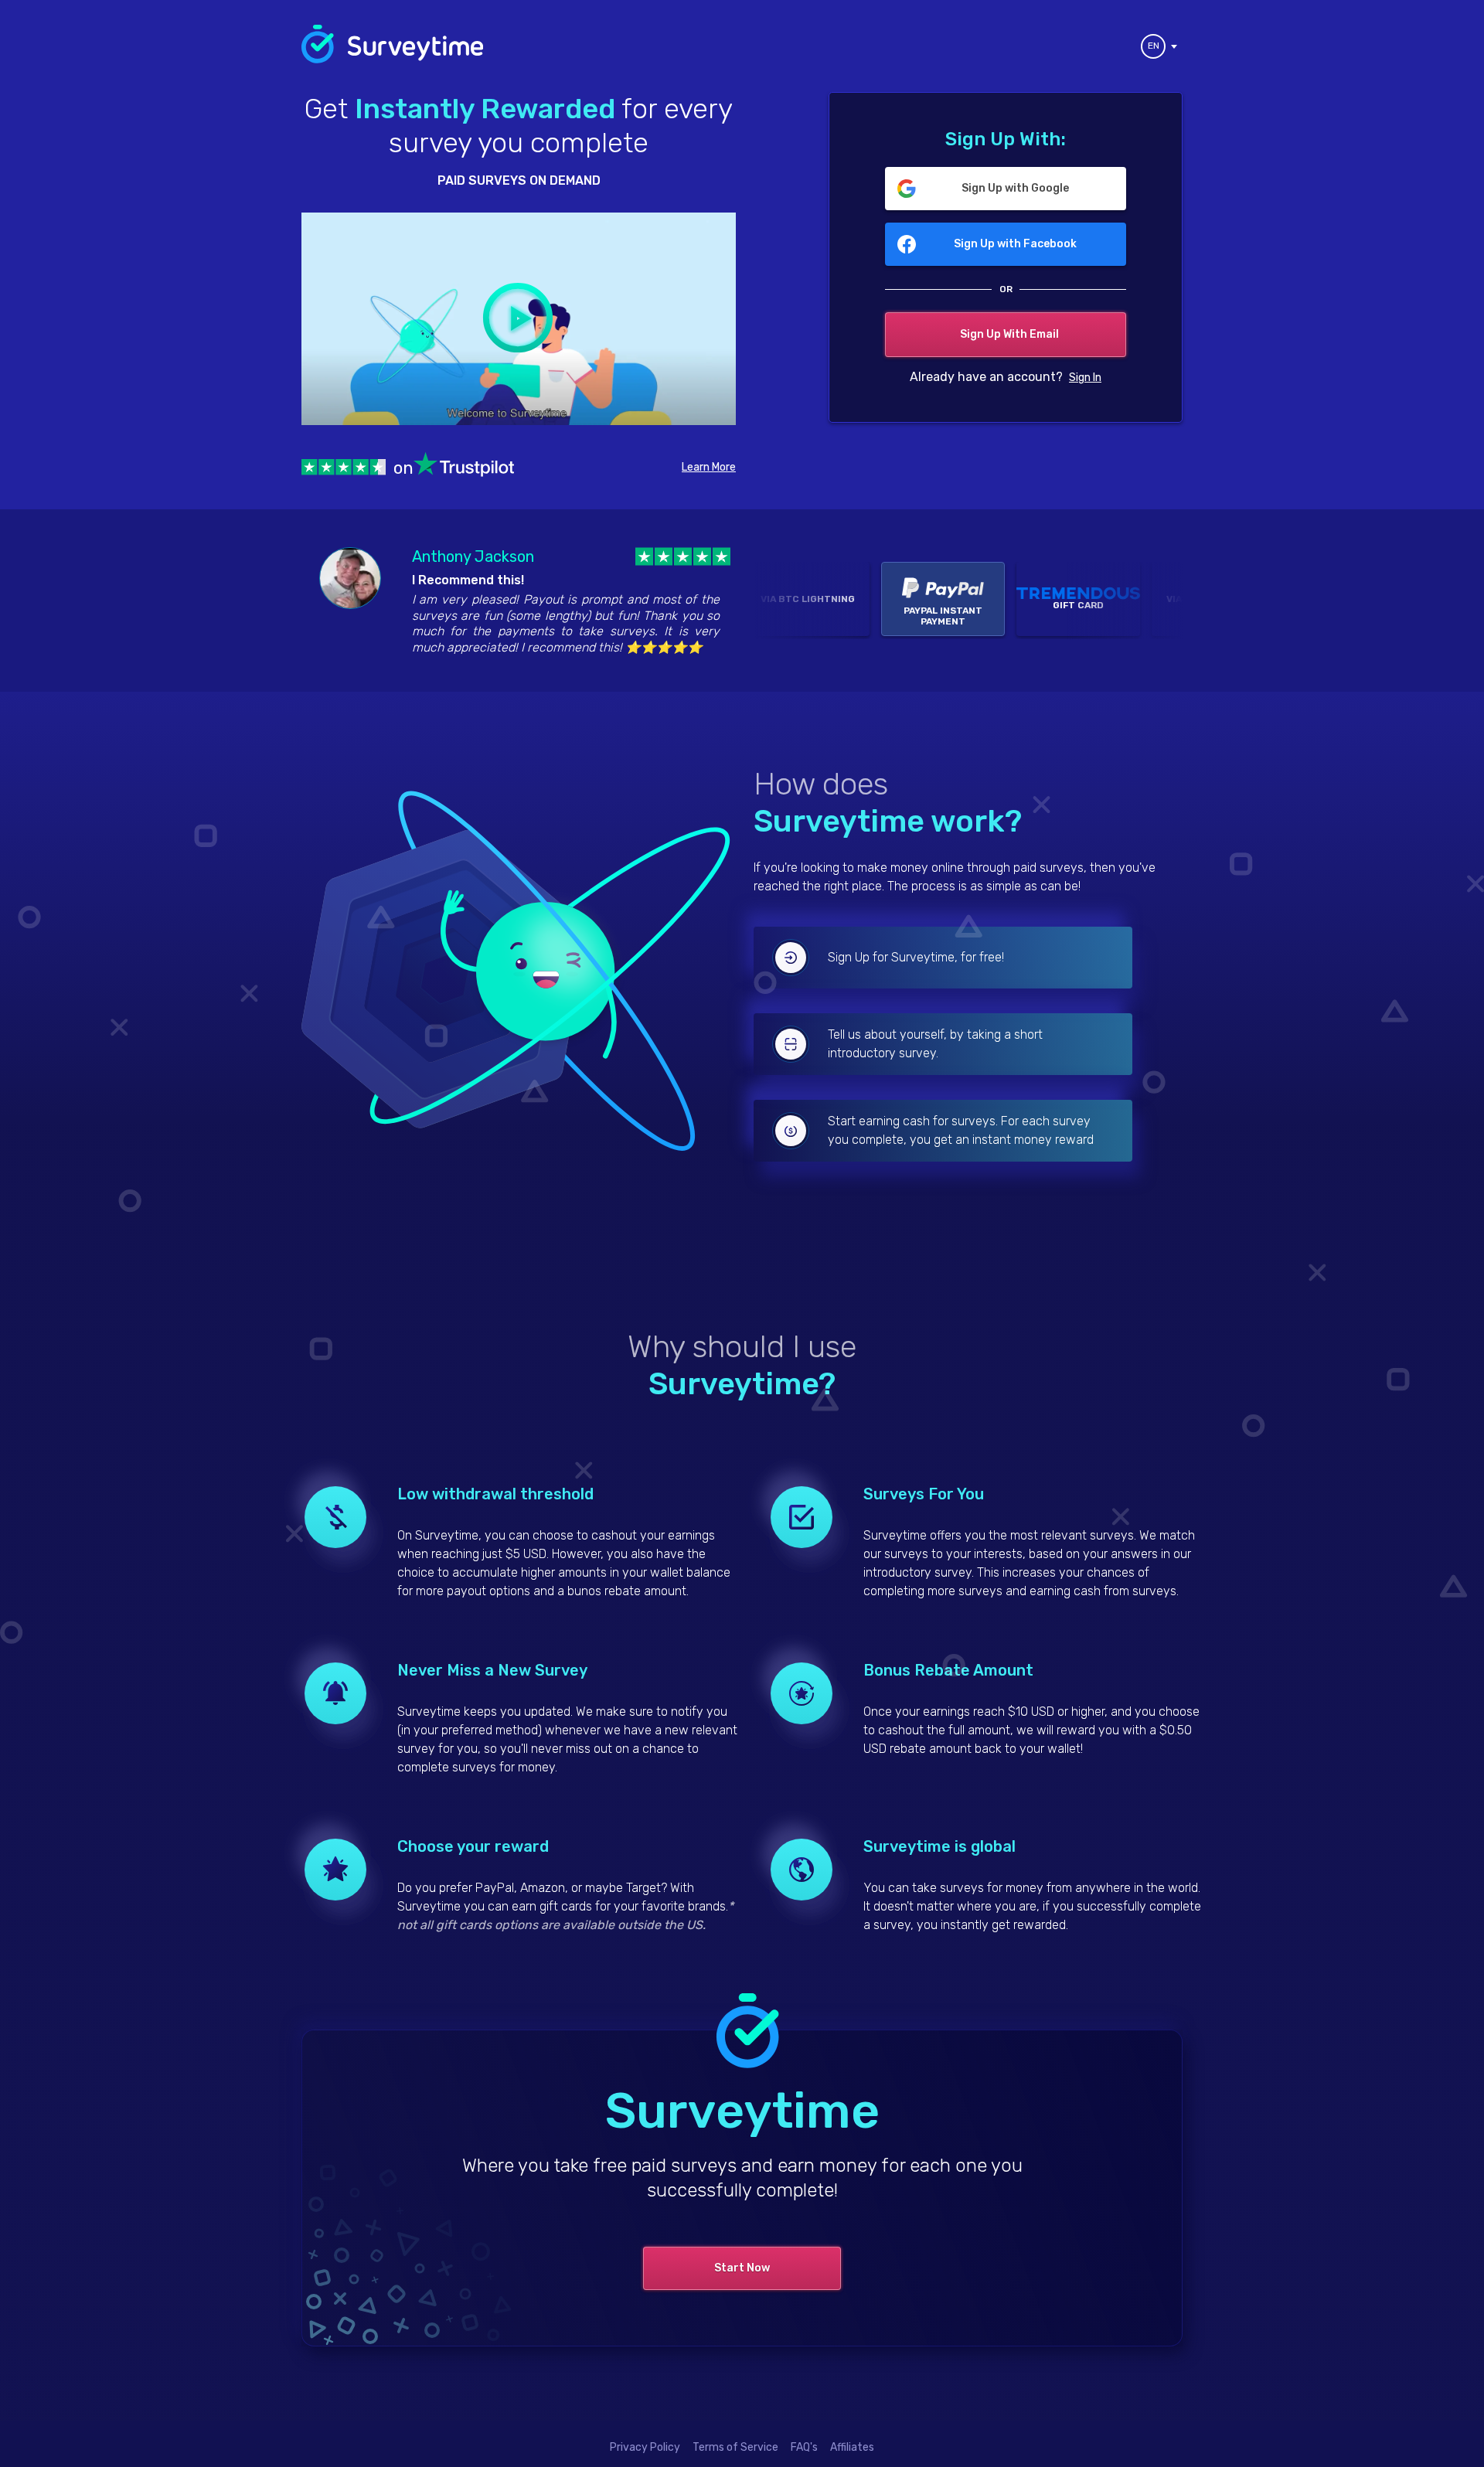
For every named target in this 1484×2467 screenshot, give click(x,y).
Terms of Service (735, 2447)
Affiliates (852, 2447)
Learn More (709, 467)
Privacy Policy (645, 2447)
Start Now (742, 2268)
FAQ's (804, 2447)
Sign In (1085, 378)
